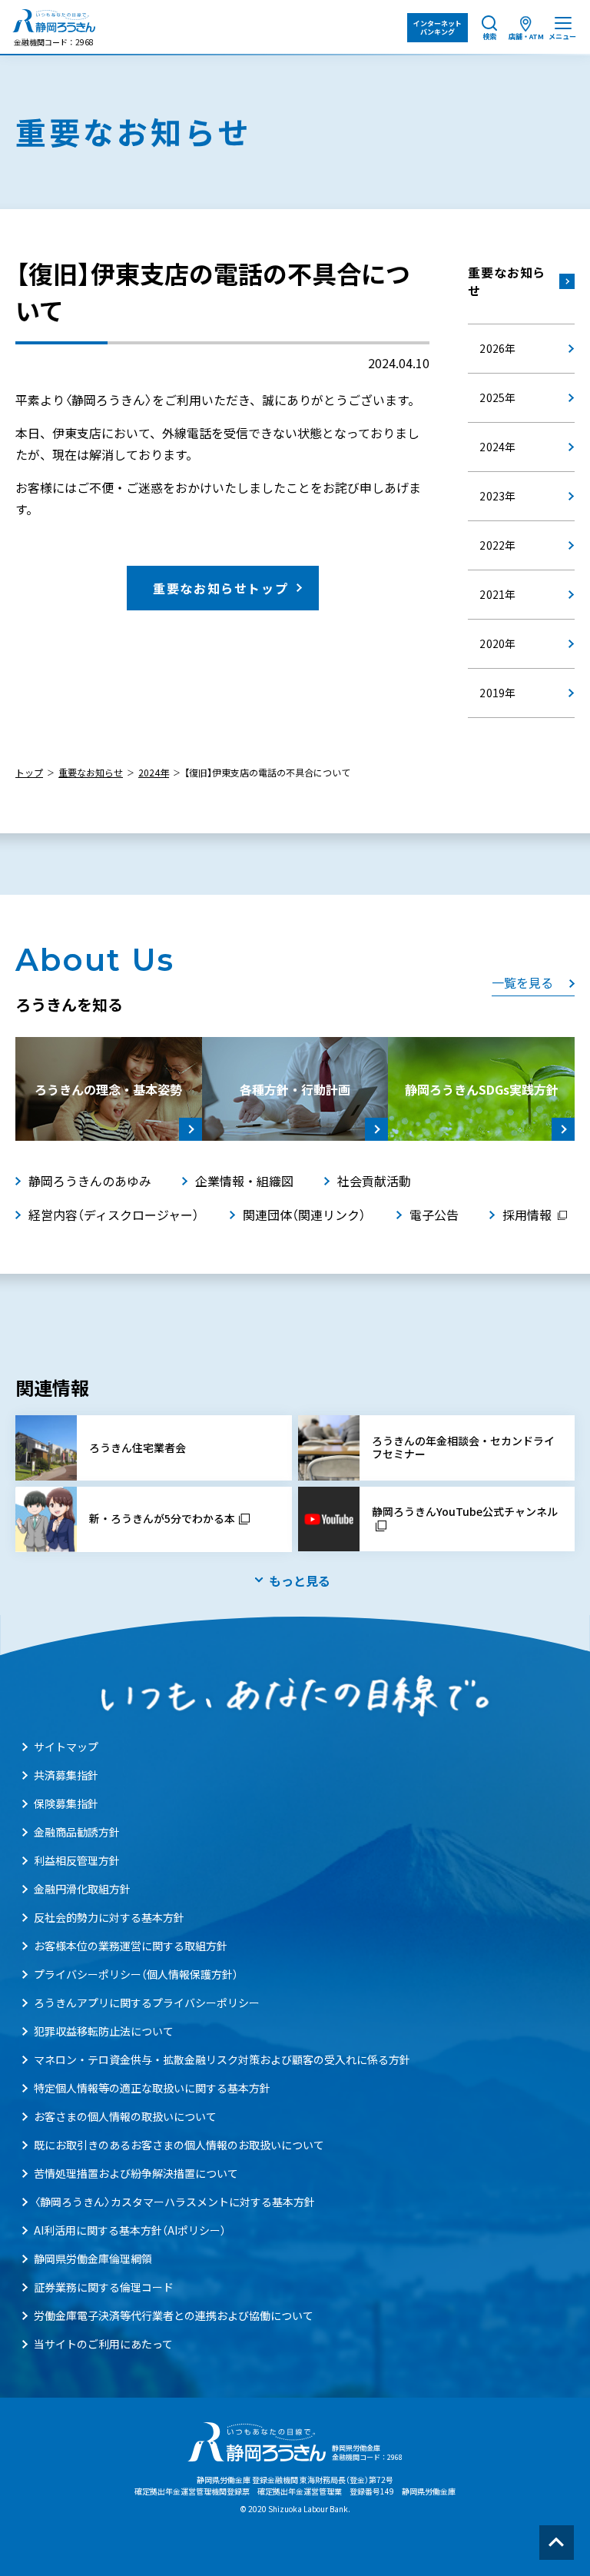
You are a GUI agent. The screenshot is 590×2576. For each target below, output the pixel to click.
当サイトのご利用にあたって (103, 2344)
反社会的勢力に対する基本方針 (109, 1917)
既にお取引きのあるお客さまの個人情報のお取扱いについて (179, 2145)
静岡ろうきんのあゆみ (90, 1181)
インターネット (438, 28)
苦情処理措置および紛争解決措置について (136, 2173)
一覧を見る (522, 982)
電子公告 (434, 1215)
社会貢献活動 (374, 1181)
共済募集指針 (66, 1775)
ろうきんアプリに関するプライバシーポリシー (147, 2003)
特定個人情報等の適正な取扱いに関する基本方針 (152, 2088)
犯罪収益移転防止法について (104, 2031)
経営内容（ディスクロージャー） (114, 1215)
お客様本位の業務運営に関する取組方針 (131, 1946)
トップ (29, 773)
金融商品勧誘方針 (77, 1832)
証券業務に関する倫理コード (104, 2287)
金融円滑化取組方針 (82, 1889)
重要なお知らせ (507, 281)
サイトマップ (66, 1747)
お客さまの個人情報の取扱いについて (125, 2116)
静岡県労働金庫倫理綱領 (93, 2259)
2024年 (154, 773)
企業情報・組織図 (244, 1181)
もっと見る (300, 1581)
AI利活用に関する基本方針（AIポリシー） (130, 2230)
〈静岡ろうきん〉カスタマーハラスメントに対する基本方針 (174, 2202)
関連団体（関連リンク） (304, 1215)
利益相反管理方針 (77, 1860)
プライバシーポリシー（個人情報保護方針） (136, 1974)
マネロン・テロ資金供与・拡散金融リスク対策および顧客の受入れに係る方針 (222, 2059)
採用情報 (527, 1215)
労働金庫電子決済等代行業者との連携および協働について (174, 2315)
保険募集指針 (66, 1803)
